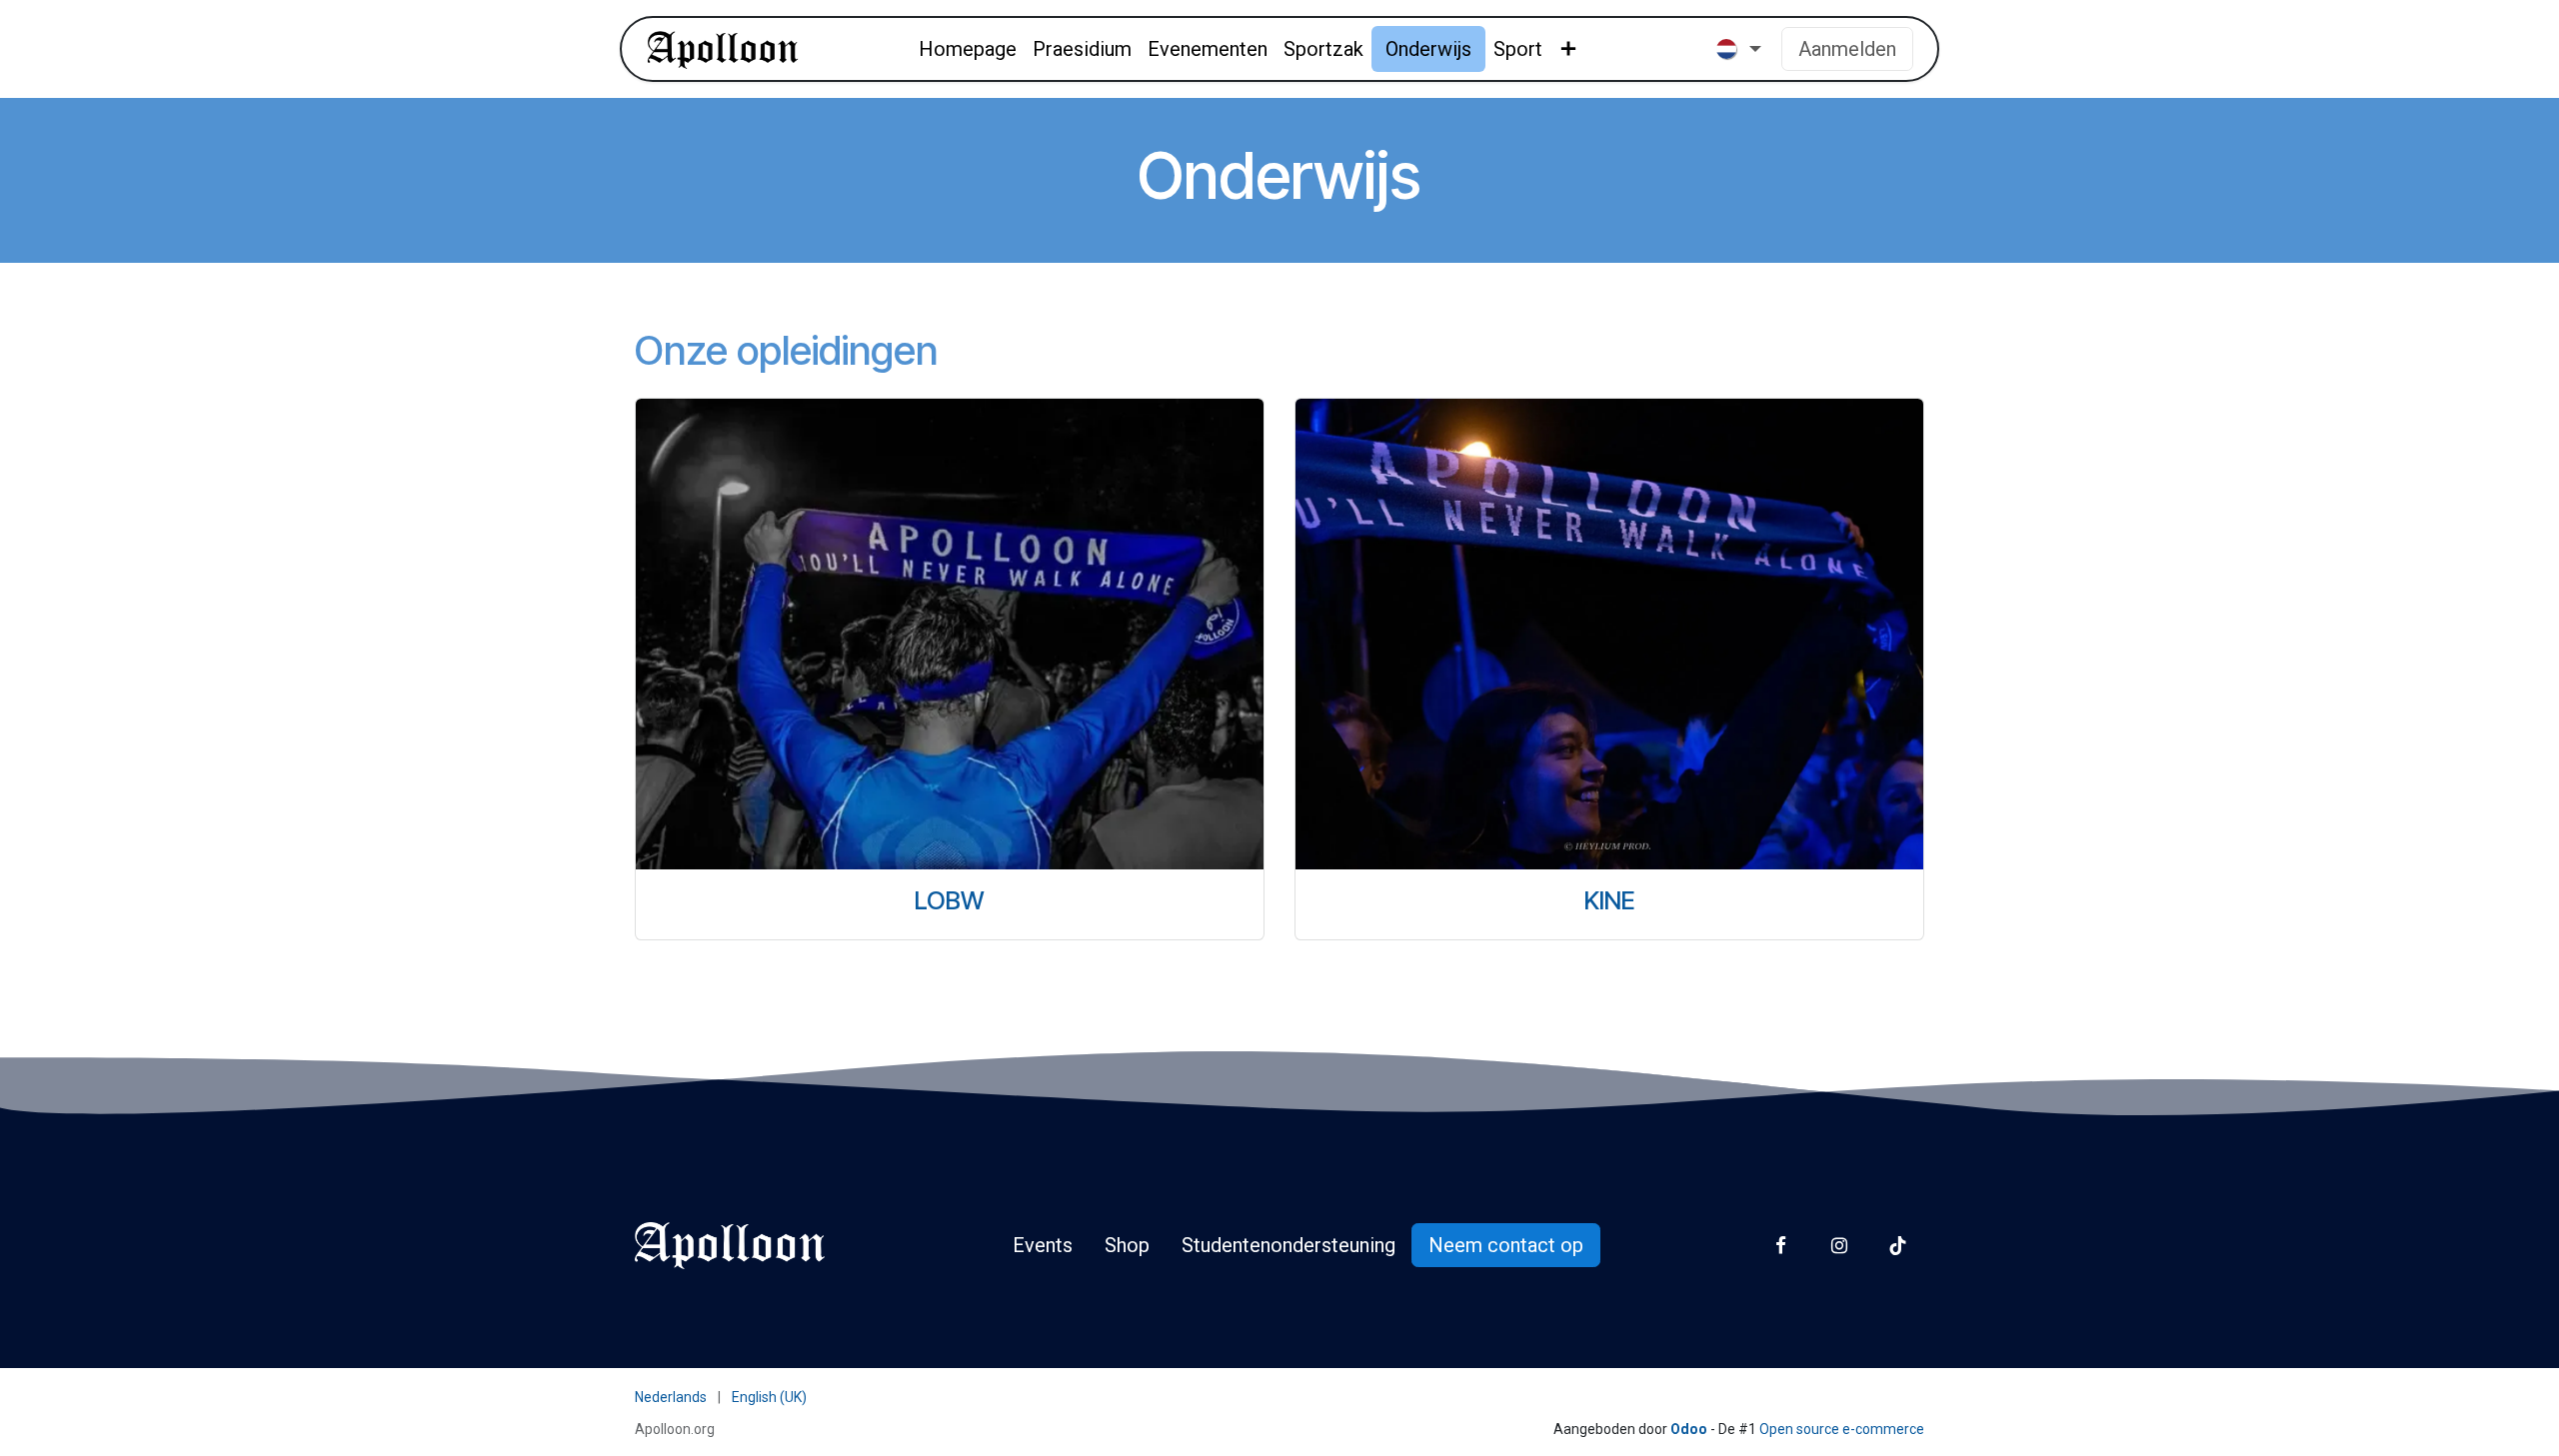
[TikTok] (1898, 1246)
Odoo (1690, 1429)
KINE (1610, 900)
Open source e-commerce (1842, 1429)
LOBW (950, 900)
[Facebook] (1781, 1246)
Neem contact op (1506, 1245)
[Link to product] (950, 634)
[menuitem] (968, 49)
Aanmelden (1847, 49)
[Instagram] (1839, 1246)
